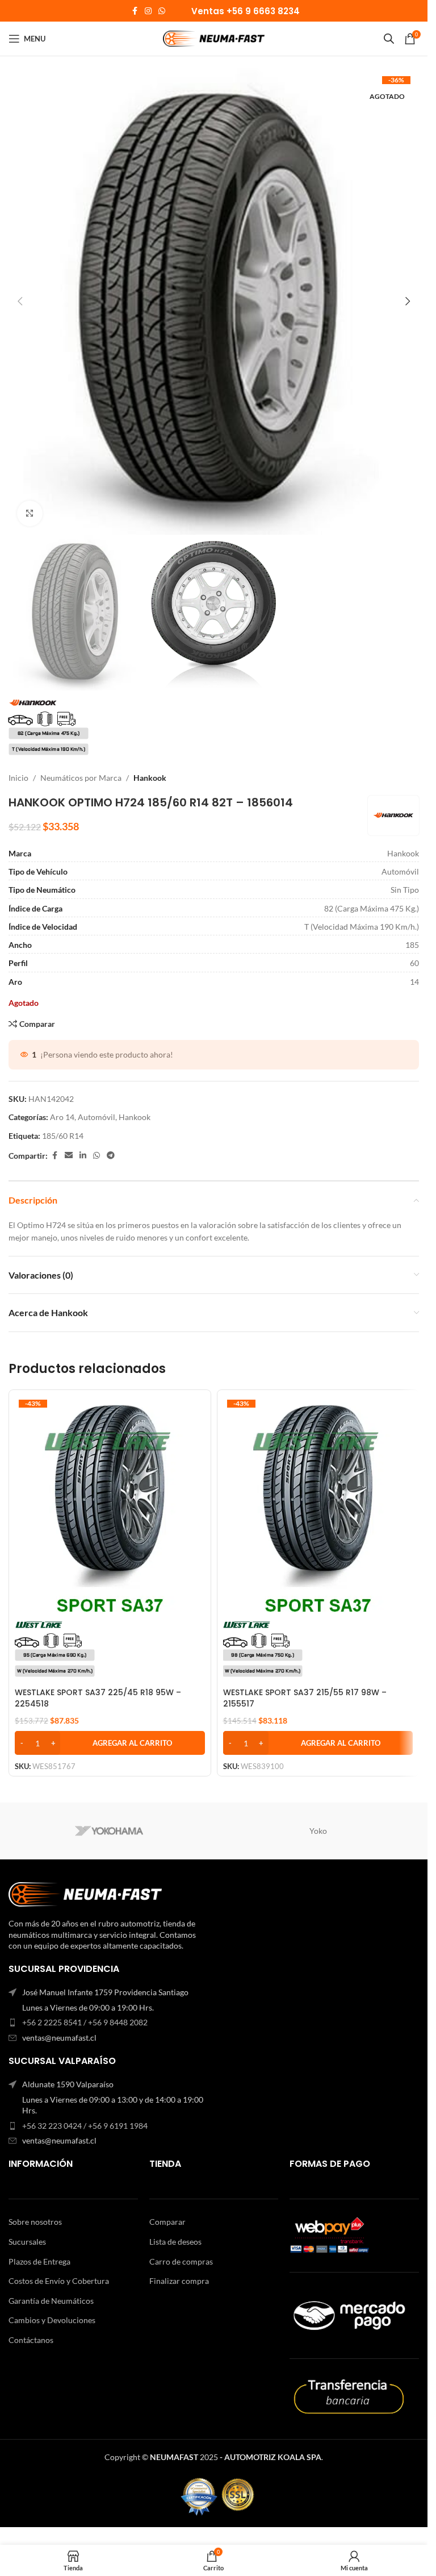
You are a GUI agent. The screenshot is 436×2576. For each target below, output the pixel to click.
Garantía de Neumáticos (51, 2301)
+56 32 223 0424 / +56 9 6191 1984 (85, 2126)
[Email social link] (69, 1156)
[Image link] (85, 1893)
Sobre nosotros (35, 2222)
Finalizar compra (179, 2281)
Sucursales (27, 2242)
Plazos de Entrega (39, 2261)
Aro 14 (62, 1117)
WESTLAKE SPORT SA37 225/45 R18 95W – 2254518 (98, 1698)
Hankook (150, 778)
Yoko (318, 1831)
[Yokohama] (109, 1831)
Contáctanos (31, 2340)
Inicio (18, 778)
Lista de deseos (175, 2242)
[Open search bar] (389, 38)
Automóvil (97, 1117)
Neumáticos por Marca (81, 778)
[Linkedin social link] (83, 1156)
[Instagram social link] (148, 11)
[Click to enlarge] (30, 513)
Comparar (167, 2222)
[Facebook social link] (135, 11)
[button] (20, 301)
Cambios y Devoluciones (52, 2320)
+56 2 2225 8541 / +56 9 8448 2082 (85, 2022)
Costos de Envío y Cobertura (59, 2281)
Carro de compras (181, 2261)
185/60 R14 (63, 1136)
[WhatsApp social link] (162, 11)
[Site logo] (214, 38)
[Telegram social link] (111, 1156)
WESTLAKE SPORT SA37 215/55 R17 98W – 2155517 (305, 1698)
